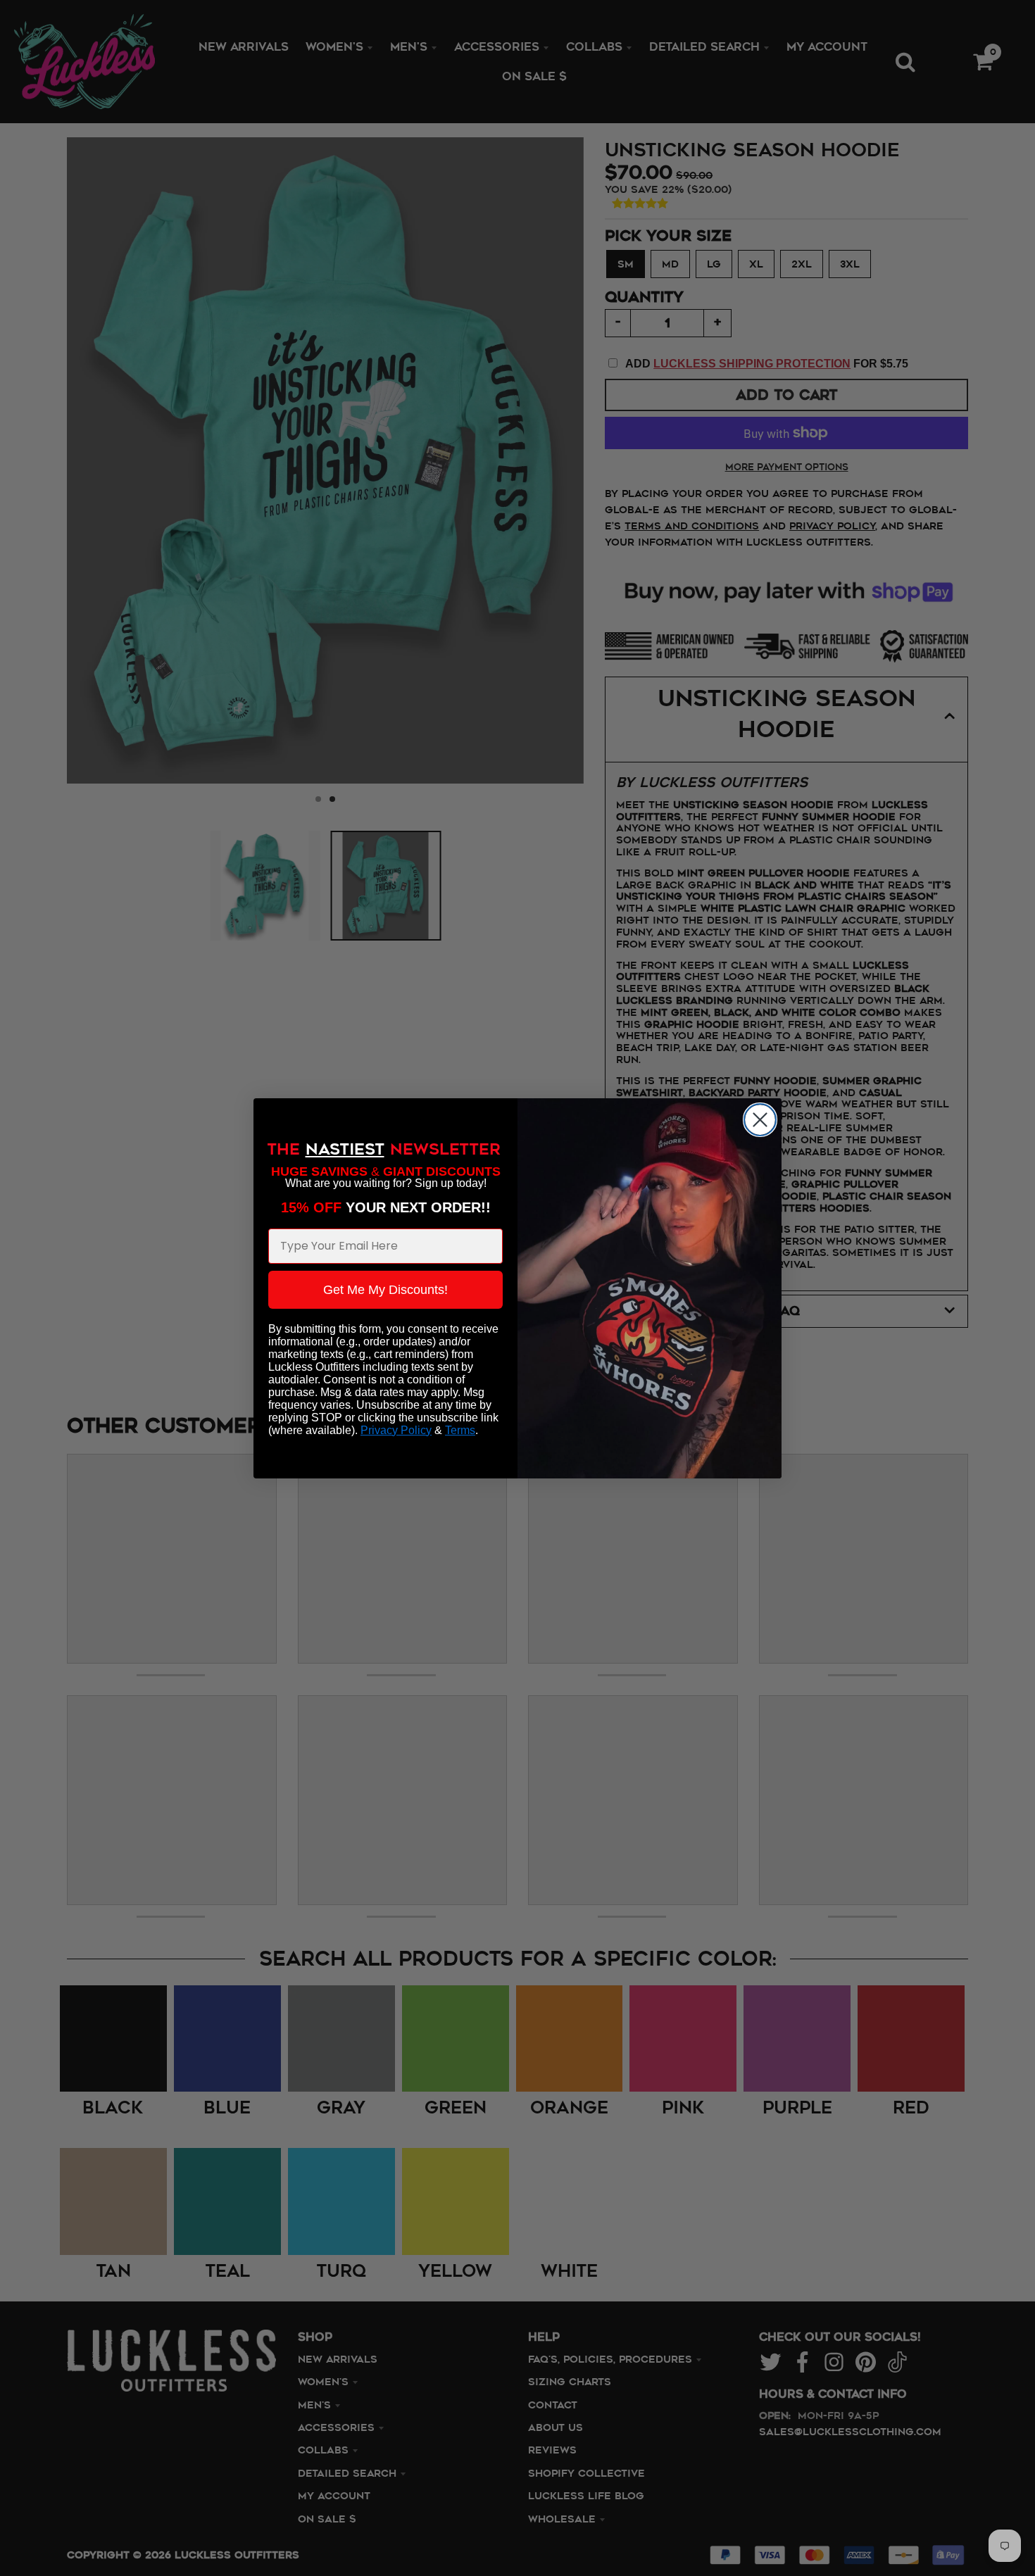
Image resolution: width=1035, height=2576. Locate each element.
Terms (460, 1430)
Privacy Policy (396, 1430)
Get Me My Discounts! (385, 1290)
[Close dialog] (760, 1120)
